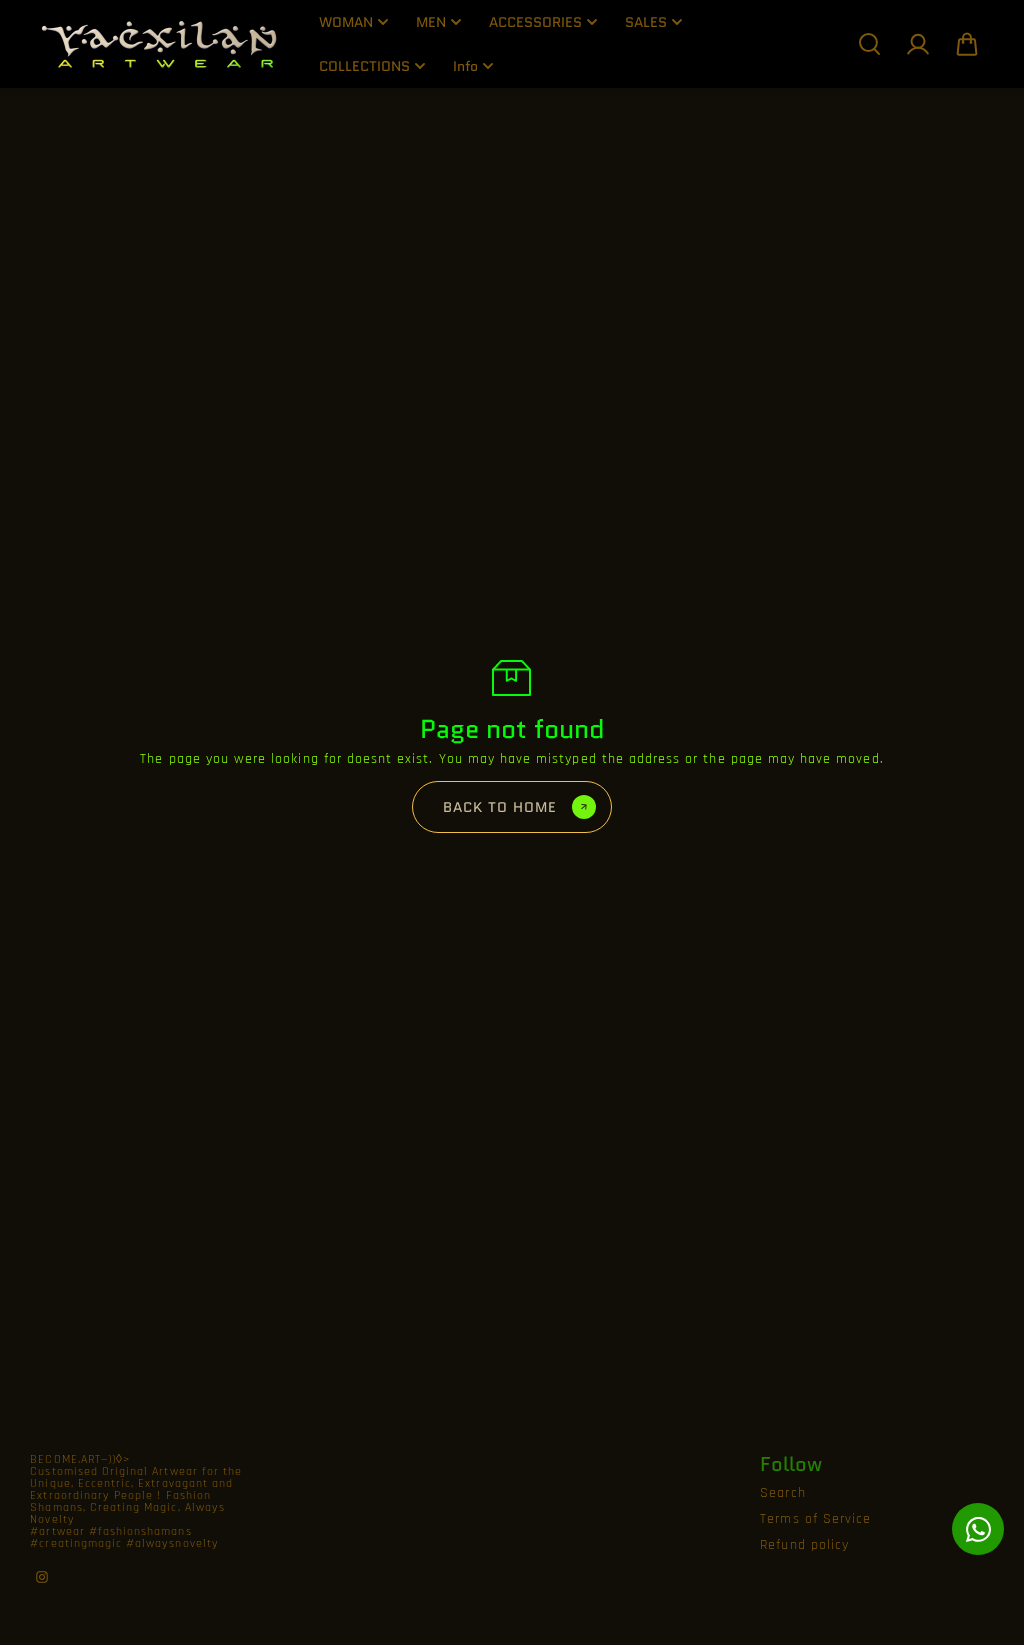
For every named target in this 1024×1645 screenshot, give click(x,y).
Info (465, 66)
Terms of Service (815, 1519)
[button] (967, 44)
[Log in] (918, 44)
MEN (431, 22)
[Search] (869, 44)
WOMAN (346, 22)
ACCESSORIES (535, 22)
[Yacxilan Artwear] (160, 44)
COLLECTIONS (364, 66)
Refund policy (804, 1545)
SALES (646, 22)
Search (782, 1493)
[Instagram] (42, 1577)
